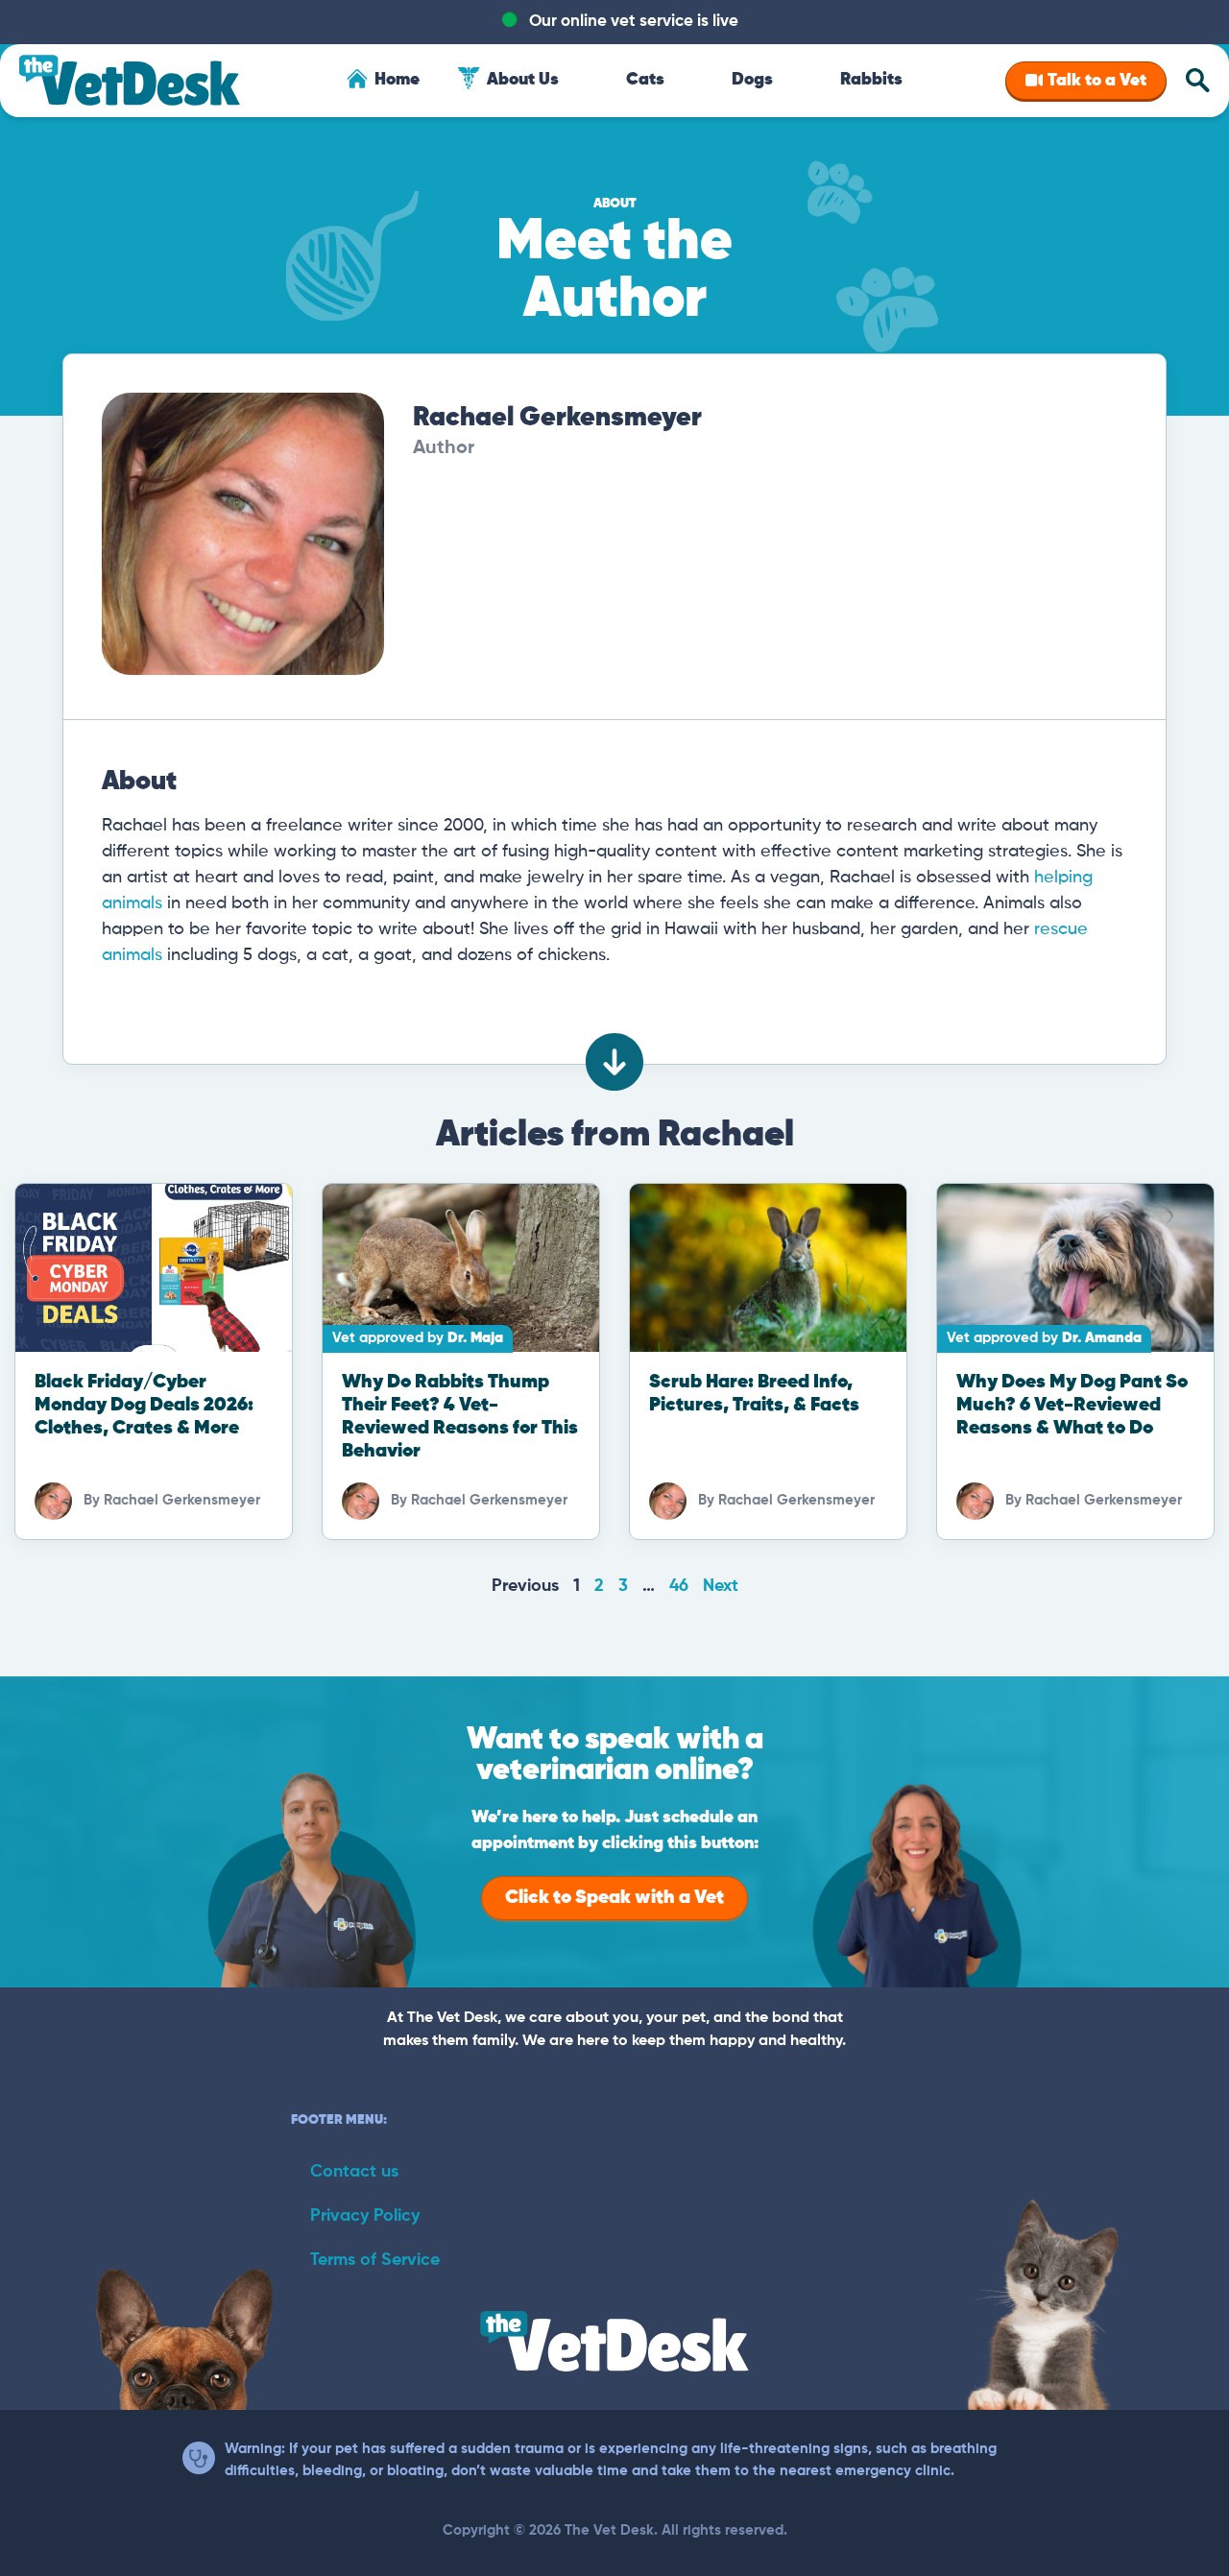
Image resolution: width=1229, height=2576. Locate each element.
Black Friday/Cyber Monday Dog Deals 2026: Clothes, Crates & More (144, 1405)
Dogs (752, 80)
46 (679, 1586)
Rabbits (871, 80)
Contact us (354, 2172)
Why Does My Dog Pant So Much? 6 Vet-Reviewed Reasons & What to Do (1072, 1405)
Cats (645, 80)
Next (721, 1586)
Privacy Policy (365, 2216)
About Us (523, 80)
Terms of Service (375, 2260)
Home (397, 80)
